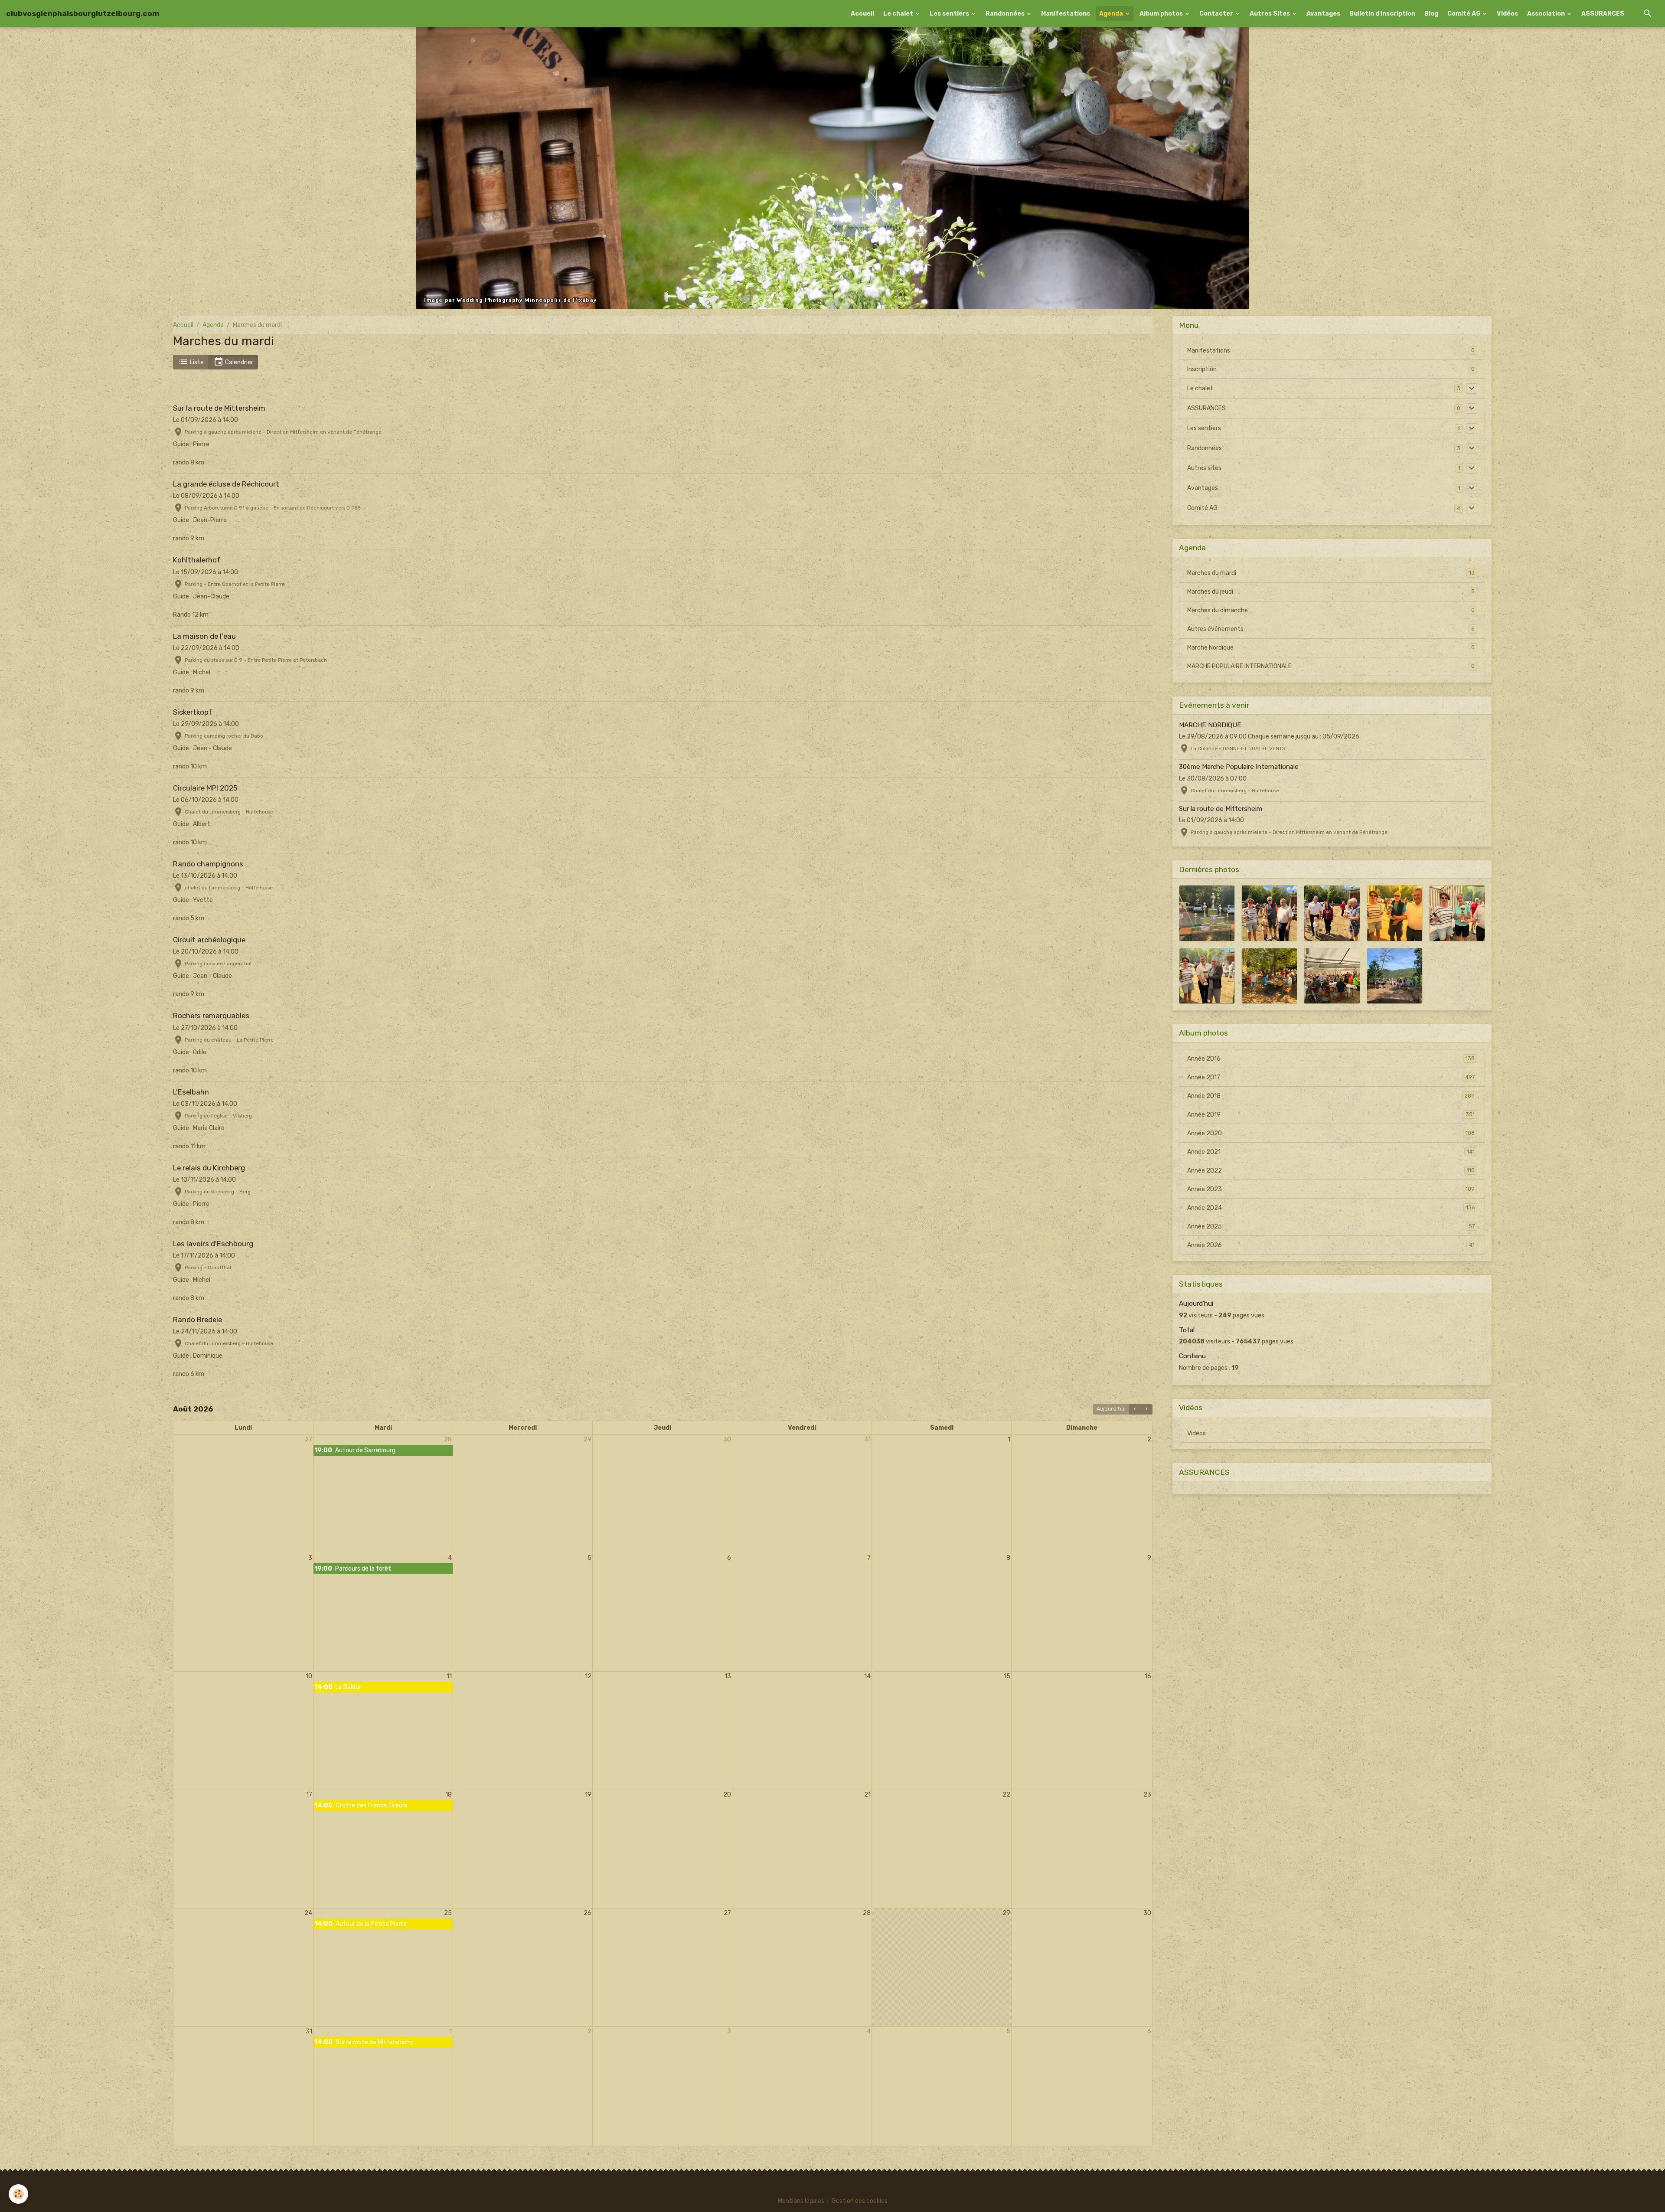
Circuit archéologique (209, 940)
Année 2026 (1331, 1245)
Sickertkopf (193, 712)
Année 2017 (1331, 1077)
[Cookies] (18, 2194)
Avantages (1323, 14)
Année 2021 (1331, 1152)
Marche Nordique (1331, 648)
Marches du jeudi (1331, 592)
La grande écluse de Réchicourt (226, 484)
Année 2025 (1331, 1227)
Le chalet (899, 14)
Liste (196, 362)
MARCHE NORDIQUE (1210, 725)
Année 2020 (1331, 1133)
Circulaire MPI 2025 (205, 788)
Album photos (1162, 14)
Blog (1431, 14)
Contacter (1217, 14)
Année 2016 (1331, 1059)
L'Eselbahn (191, 1092)
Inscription (1202, 369)
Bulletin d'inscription (1382, 14)
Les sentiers (950, 14)
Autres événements (1331, 629)
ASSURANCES (1603, 14)
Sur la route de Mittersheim (219, 408)
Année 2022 (1331, 1171)
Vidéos (1507, 14)
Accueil (862, 14)
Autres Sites (1270, 14)
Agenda (1112, 14)
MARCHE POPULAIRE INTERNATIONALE (1331, 666)
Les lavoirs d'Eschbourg (213, 1244)
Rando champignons (208, 864)
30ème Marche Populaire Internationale (1239, 767)
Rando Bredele (198, 1320)
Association (1547, 14)
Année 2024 (1331, 1208)
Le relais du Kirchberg (209, 1168)
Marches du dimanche (1331, 610)
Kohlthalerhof (197, 560)
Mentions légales (801, 2201)
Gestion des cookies (860, 2201)
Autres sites (1204, 468)
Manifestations (1066, 14)
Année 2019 (1331, 1115)
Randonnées (1006, 14)
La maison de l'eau (204, 636)
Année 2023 (1331, 1189)
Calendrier (238, 362)
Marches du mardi (1331, 573)
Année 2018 (1331, 1096)
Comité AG (1464, 14)
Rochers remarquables (211, 1016)
